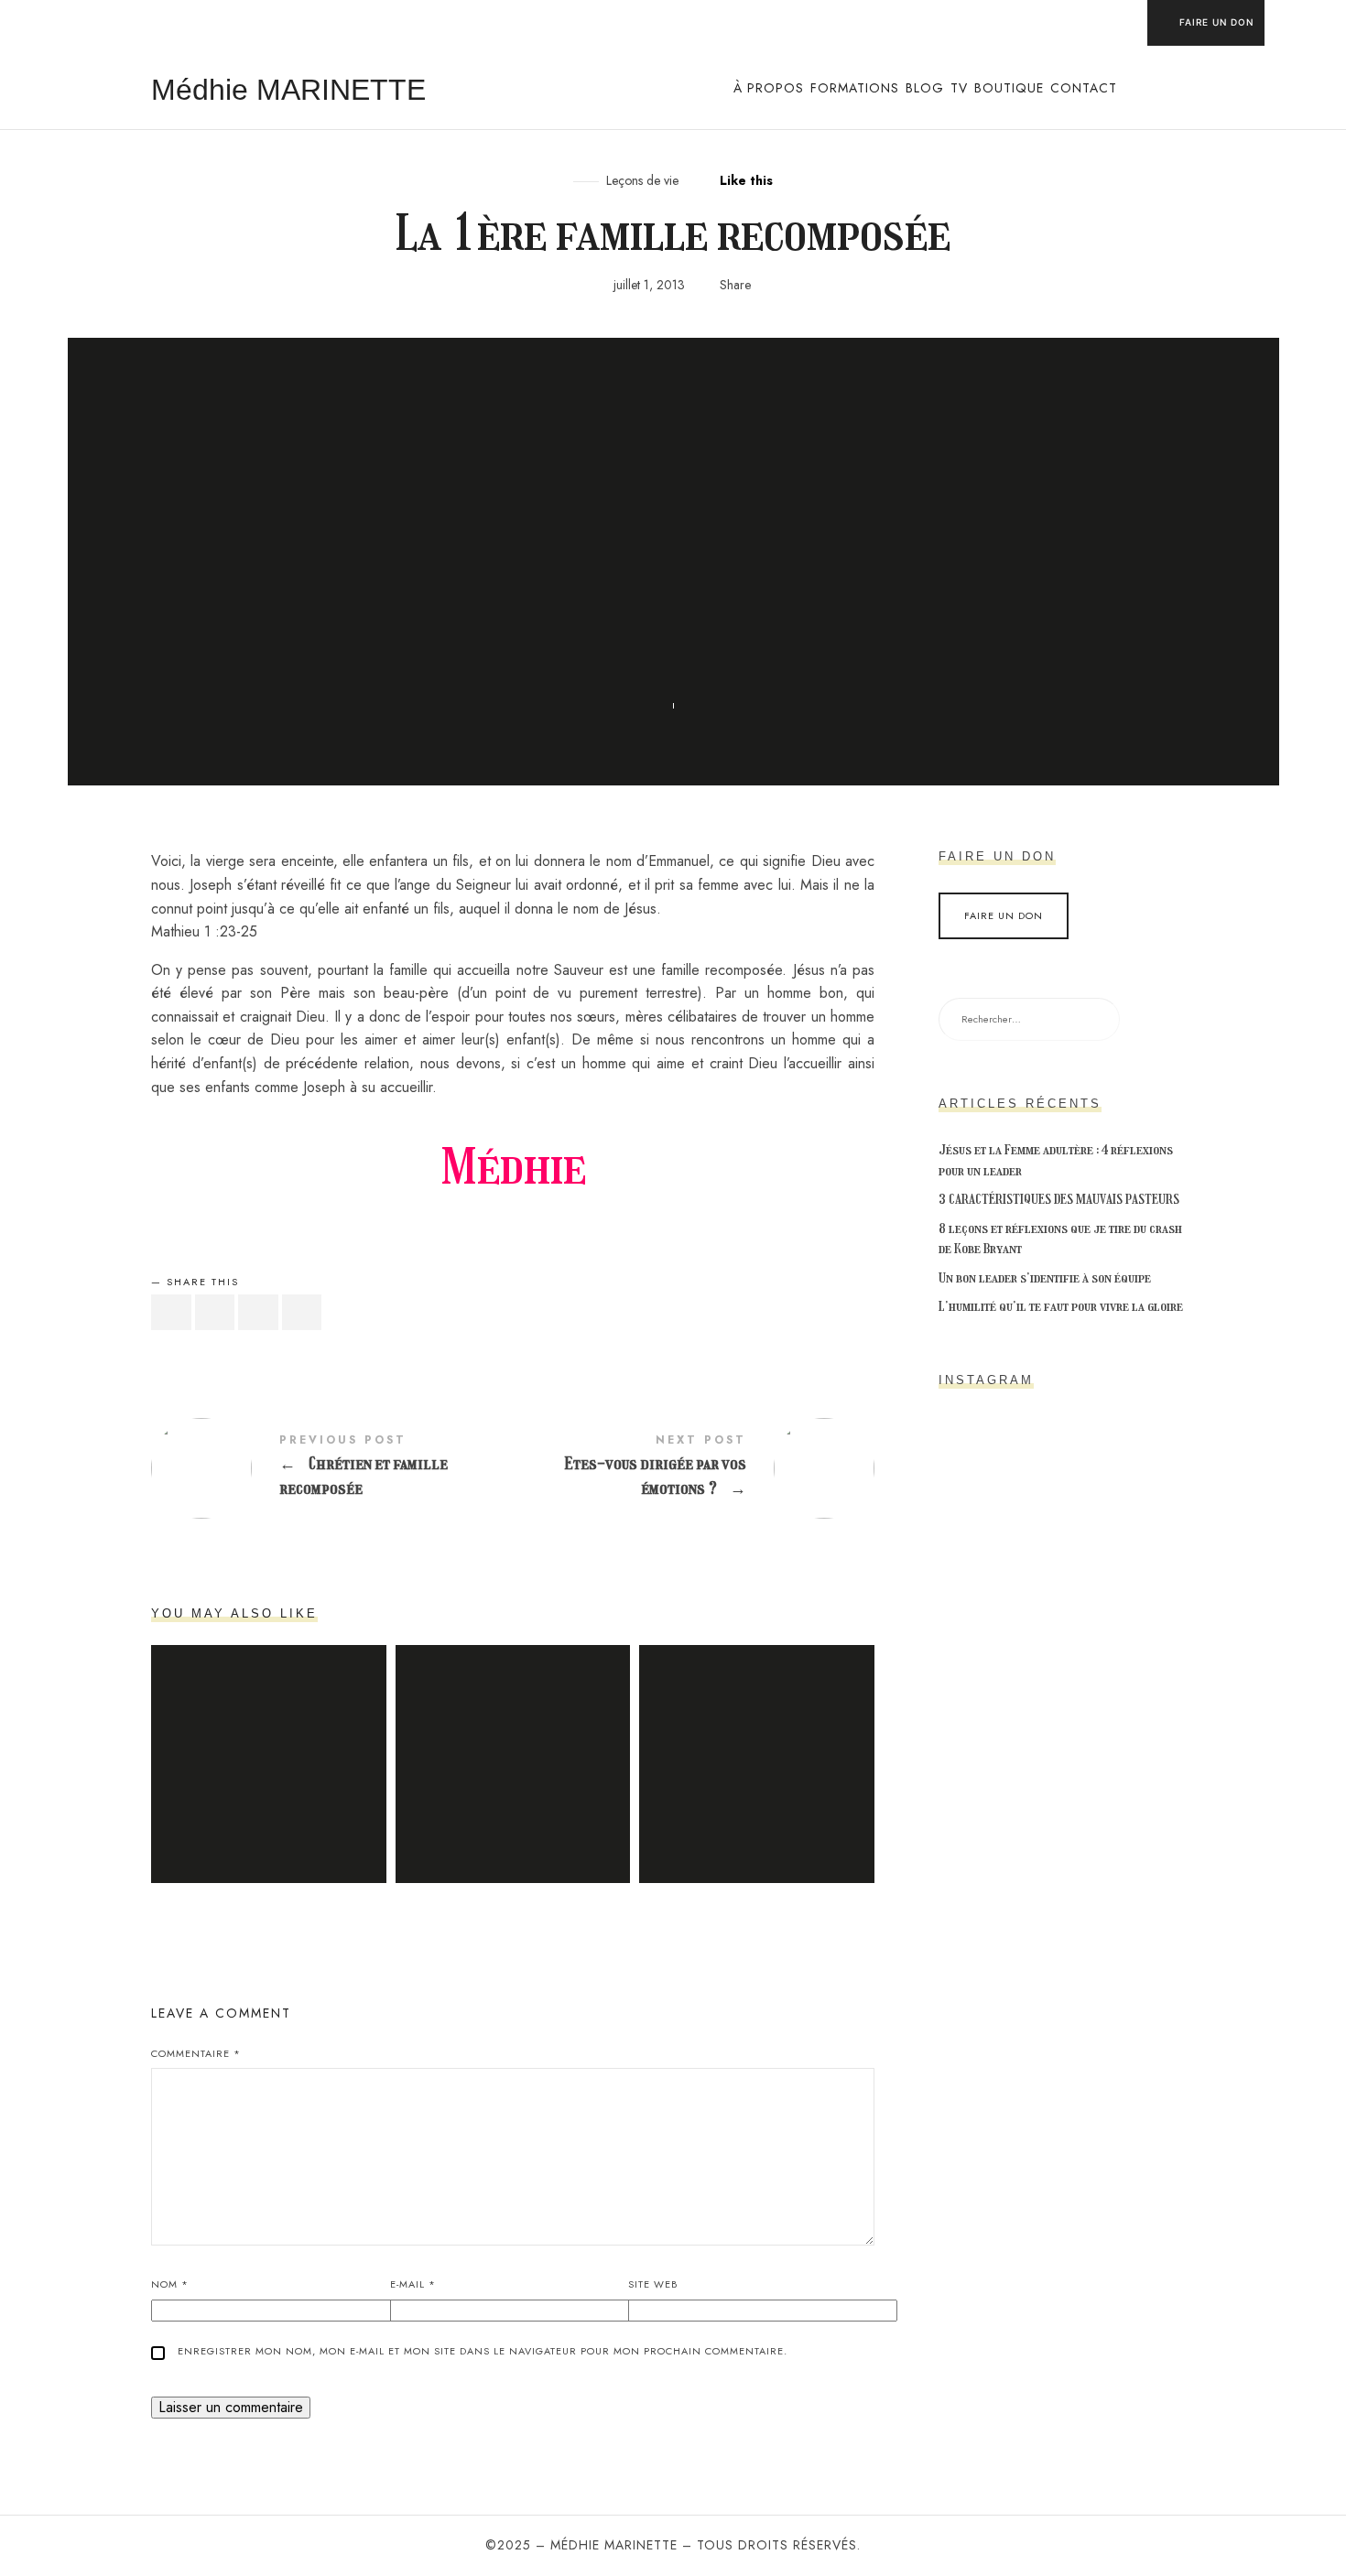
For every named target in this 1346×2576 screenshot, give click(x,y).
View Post (268, 1789)
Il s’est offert (513, 1742)
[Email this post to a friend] (302, 1312)
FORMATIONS (855, 88)
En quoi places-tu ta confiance (757, 1742)
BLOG (925, 88)
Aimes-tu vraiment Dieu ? (269, 1742)
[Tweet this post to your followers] (215, 1312)
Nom (170, 2284)
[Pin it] (258, 1312)
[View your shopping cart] (1185, 88)
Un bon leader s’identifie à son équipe (1045, 1278)
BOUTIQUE (1009, 88)
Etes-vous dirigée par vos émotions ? (694, 1468)
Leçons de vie (642, 181)
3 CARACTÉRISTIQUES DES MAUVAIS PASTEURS (1059, 1199)
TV (959, 88)
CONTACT (1084, 88)
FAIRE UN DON (1216, 22)
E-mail (413, 2284)
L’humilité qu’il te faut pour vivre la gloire (1061, 1306)
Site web (653, 2284)
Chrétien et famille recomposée (332, 1468)
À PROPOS (769, 88)
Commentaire (196, 2053)
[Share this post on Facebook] (171, 1312)
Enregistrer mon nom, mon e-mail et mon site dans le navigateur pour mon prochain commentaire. (483, 2351)
